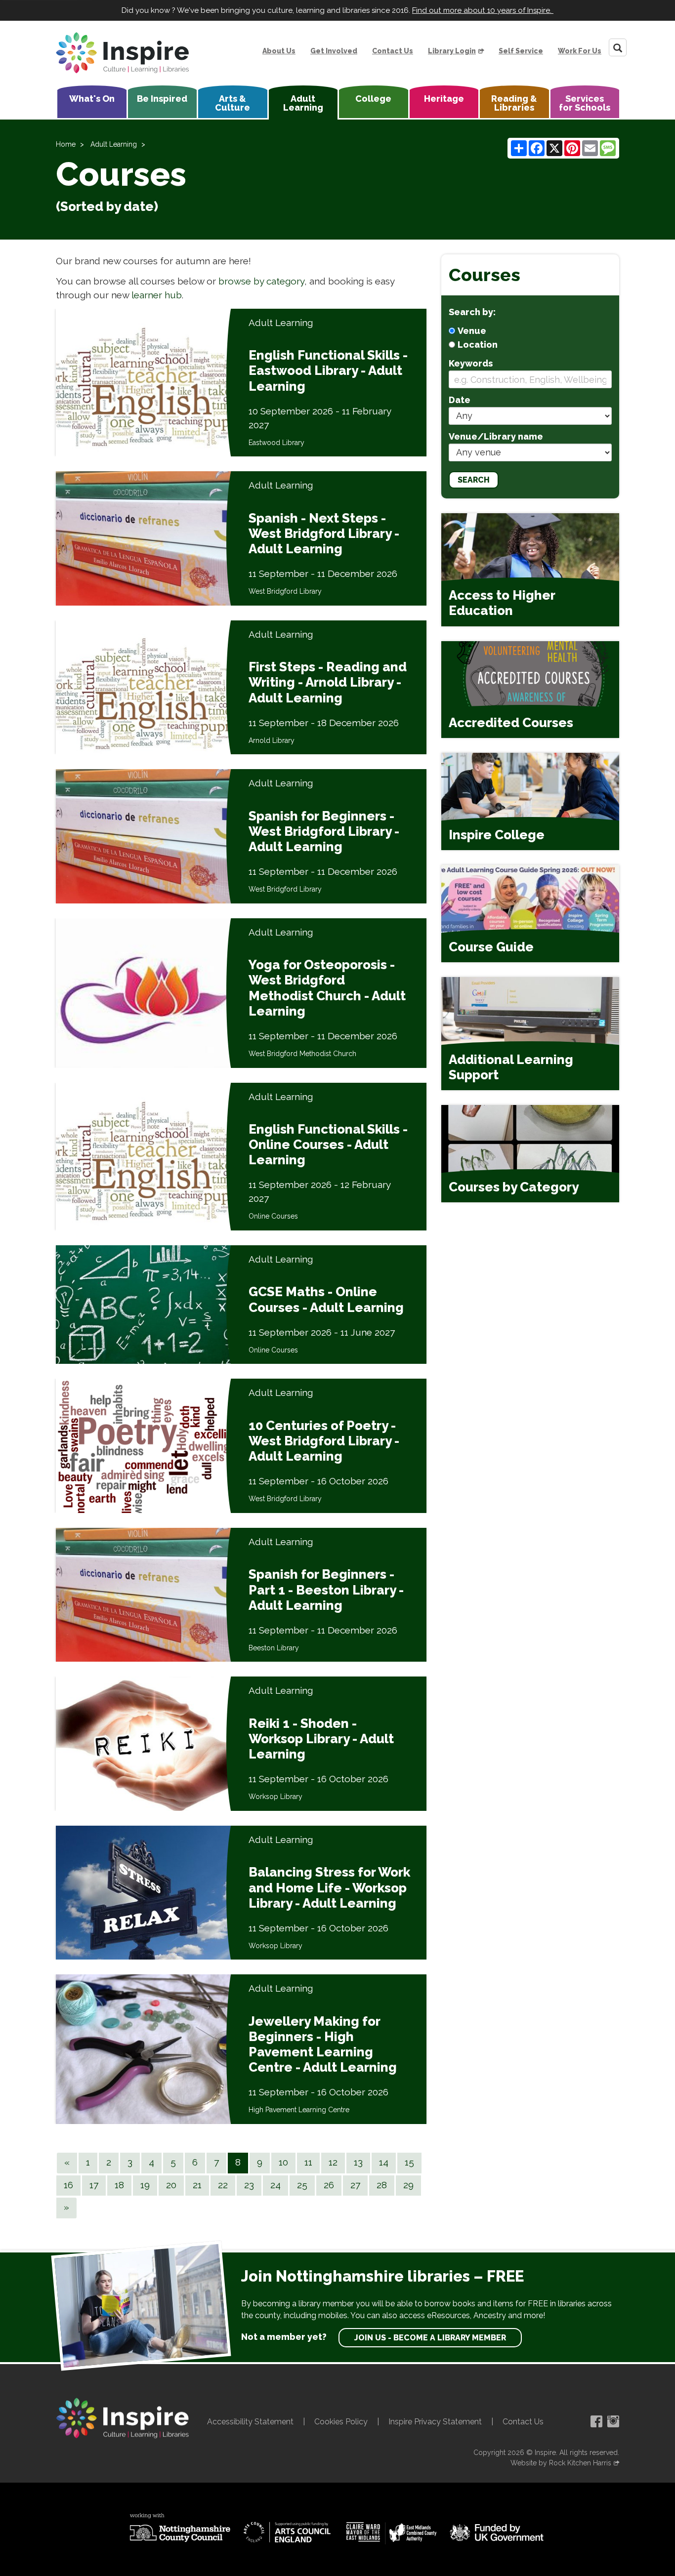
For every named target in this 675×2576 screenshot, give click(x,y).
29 (408, 2185)
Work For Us (580, 51)
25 (302, 2185)
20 (171, 2185)
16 (68, 2185)
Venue (472, 331)
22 (223, 2185)
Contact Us (393, 51)
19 (145, 2185)
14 (384, 2162)
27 (355, 2185)
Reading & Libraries (514, 103)
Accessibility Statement (250, 2422)
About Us (279, 51)
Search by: (472, 312)
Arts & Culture (232, 103)
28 (382, 2185)
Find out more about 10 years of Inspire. (483, 10)
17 (94, 2185)
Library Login (452, 51)
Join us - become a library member (430, 2338)
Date (460, 400)
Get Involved (334, 51)
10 (283, 2162)
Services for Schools (585, 103)
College (373, 99)
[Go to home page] (123, 53)
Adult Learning (303, 103)
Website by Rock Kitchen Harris (561, 2463)
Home (66, 144)
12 (333, 2162)
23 (249, 2185)
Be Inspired (162, 99)
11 (308, 2162)
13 (358, 2162)
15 (409, 2162)
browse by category (261, 281)
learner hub (157, 295)
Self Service (521, 51)
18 (119, 2185)
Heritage (444, 99)
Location (478, 345)
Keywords (471, 363)
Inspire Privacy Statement (435, 2422)
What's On (92, 99)
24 (275, 2185)
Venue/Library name (496, 436)
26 (329, 2185)
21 (197, 2185)
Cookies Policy (341, 2422)
